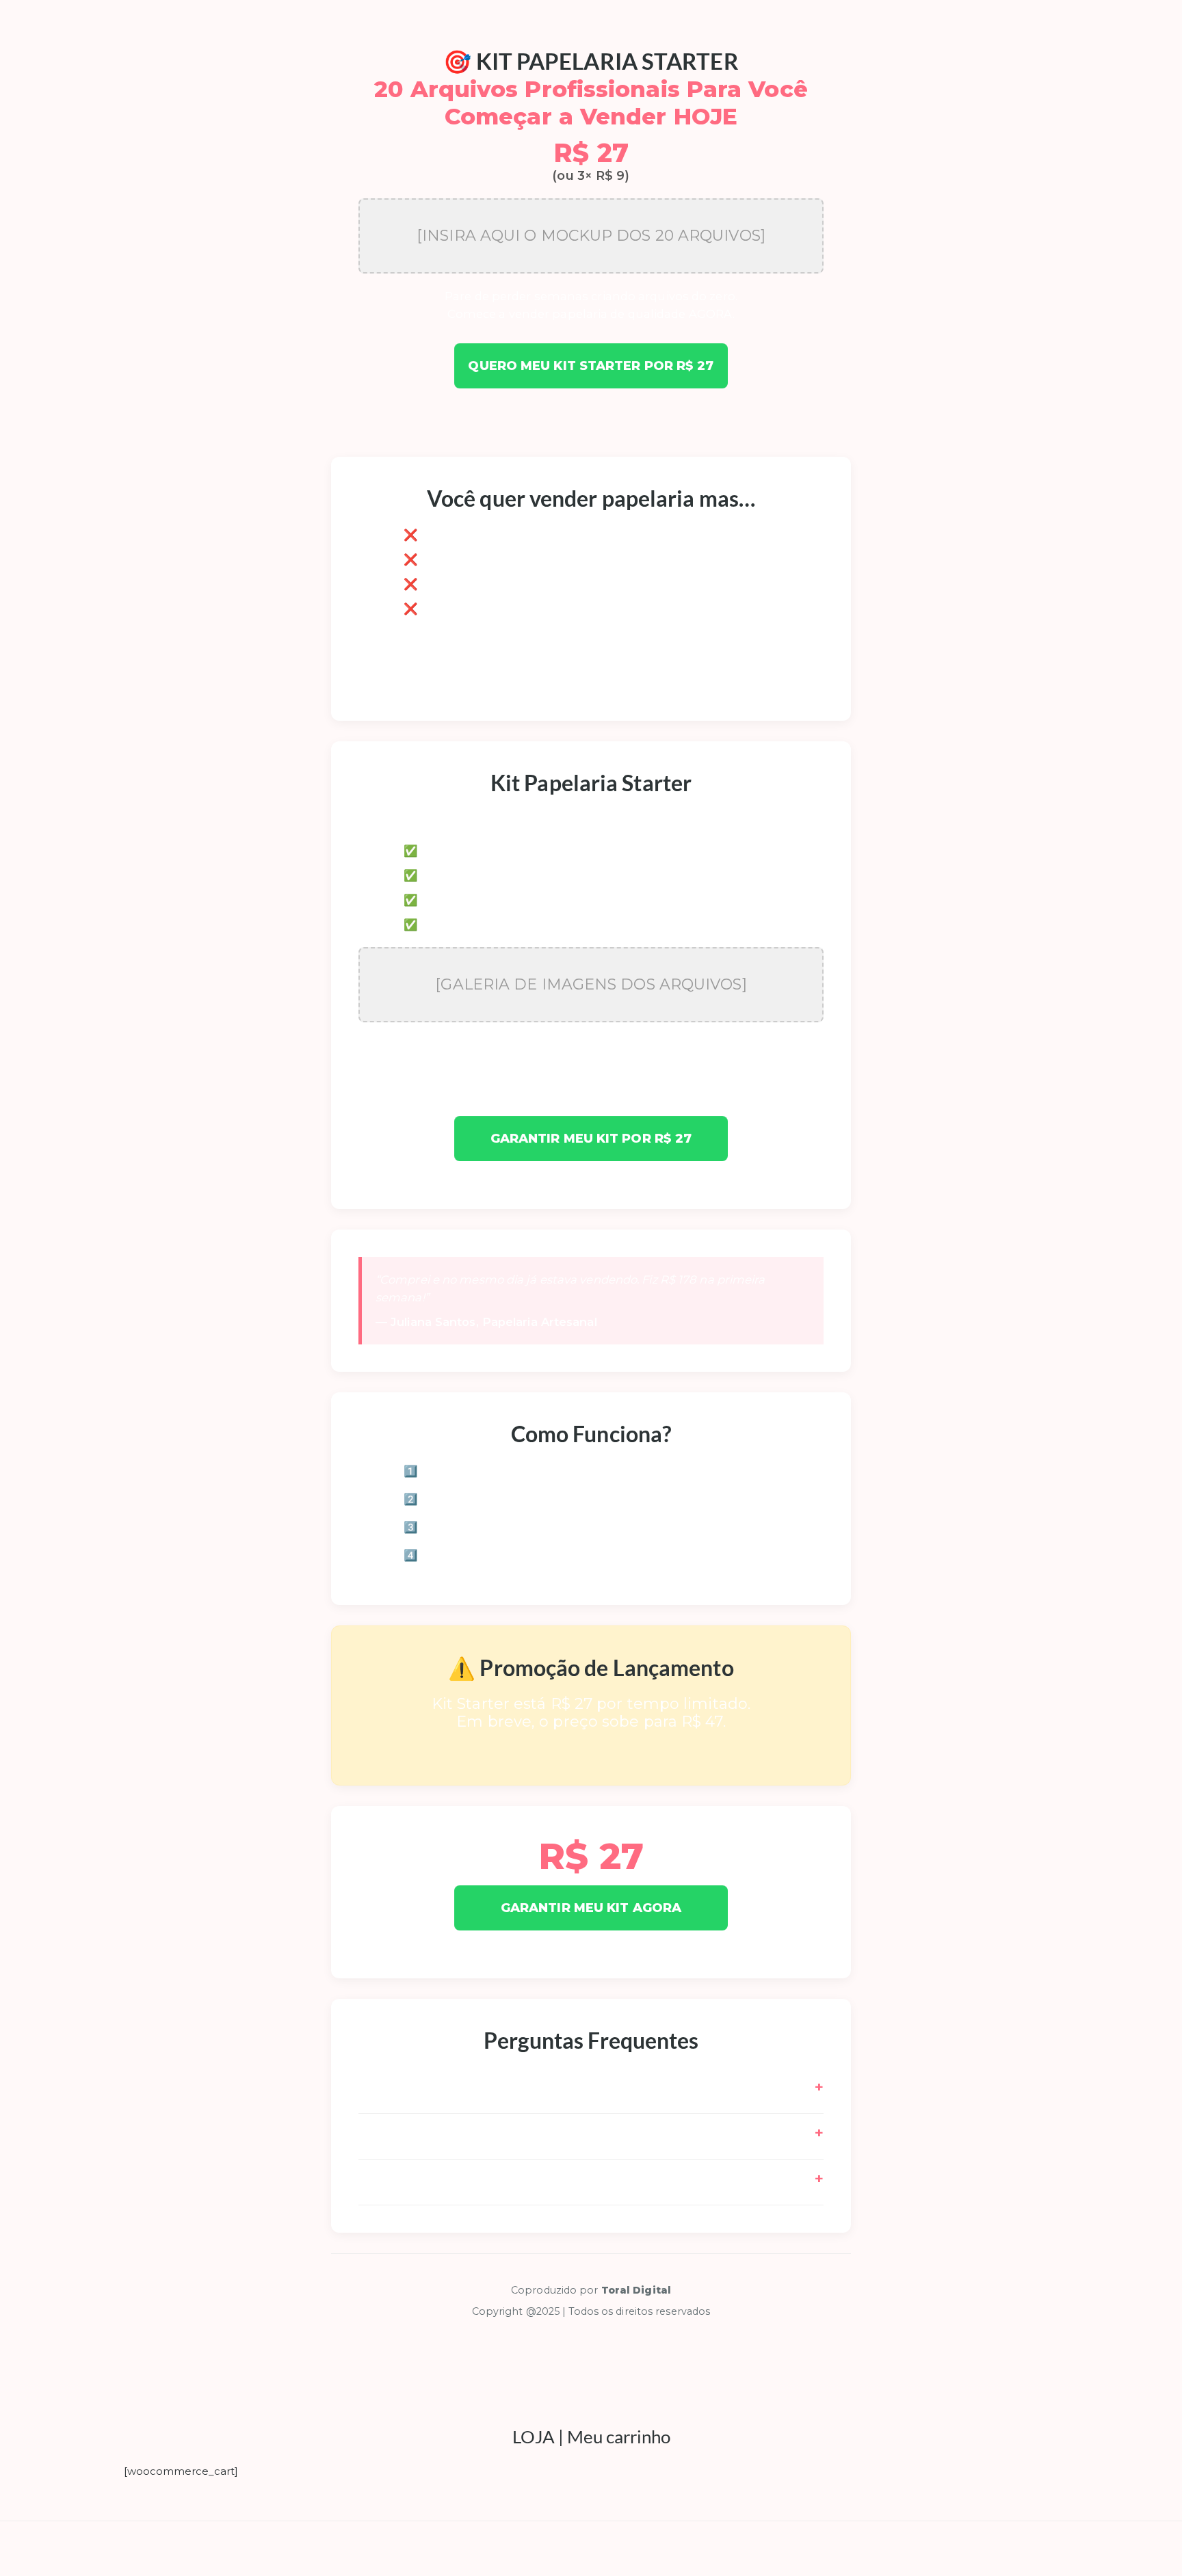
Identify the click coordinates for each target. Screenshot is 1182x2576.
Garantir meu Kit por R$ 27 (591, 1139)
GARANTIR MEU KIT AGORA (591, 1907)
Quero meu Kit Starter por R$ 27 (591, 366)
